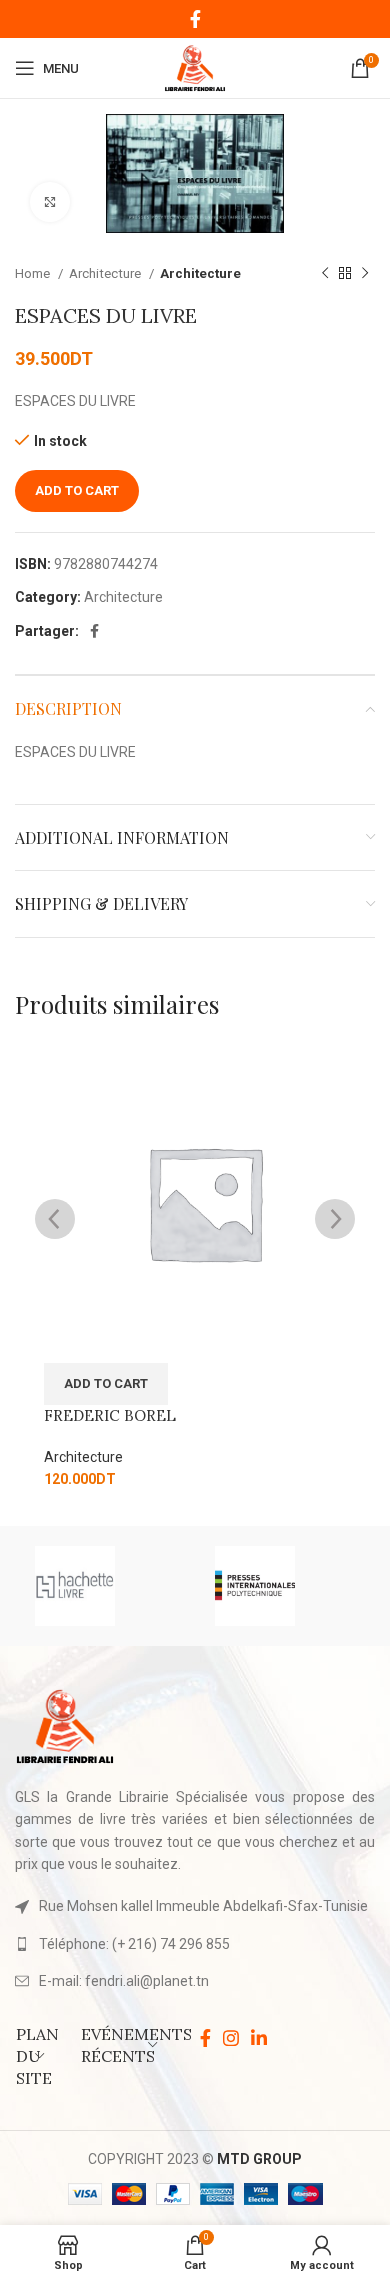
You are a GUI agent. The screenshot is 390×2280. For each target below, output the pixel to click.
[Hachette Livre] (105, 1586)
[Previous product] (325, 273)
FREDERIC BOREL (110, 1415)
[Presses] (285, 1586)
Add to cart (77, 490)
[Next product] (365, 273)
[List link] (195, 1944)
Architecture (106, 273)
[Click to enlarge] (50, 202)
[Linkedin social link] (259, 2038)
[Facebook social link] (195, 19)
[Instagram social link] (231, 2038)
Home (34, 273)
